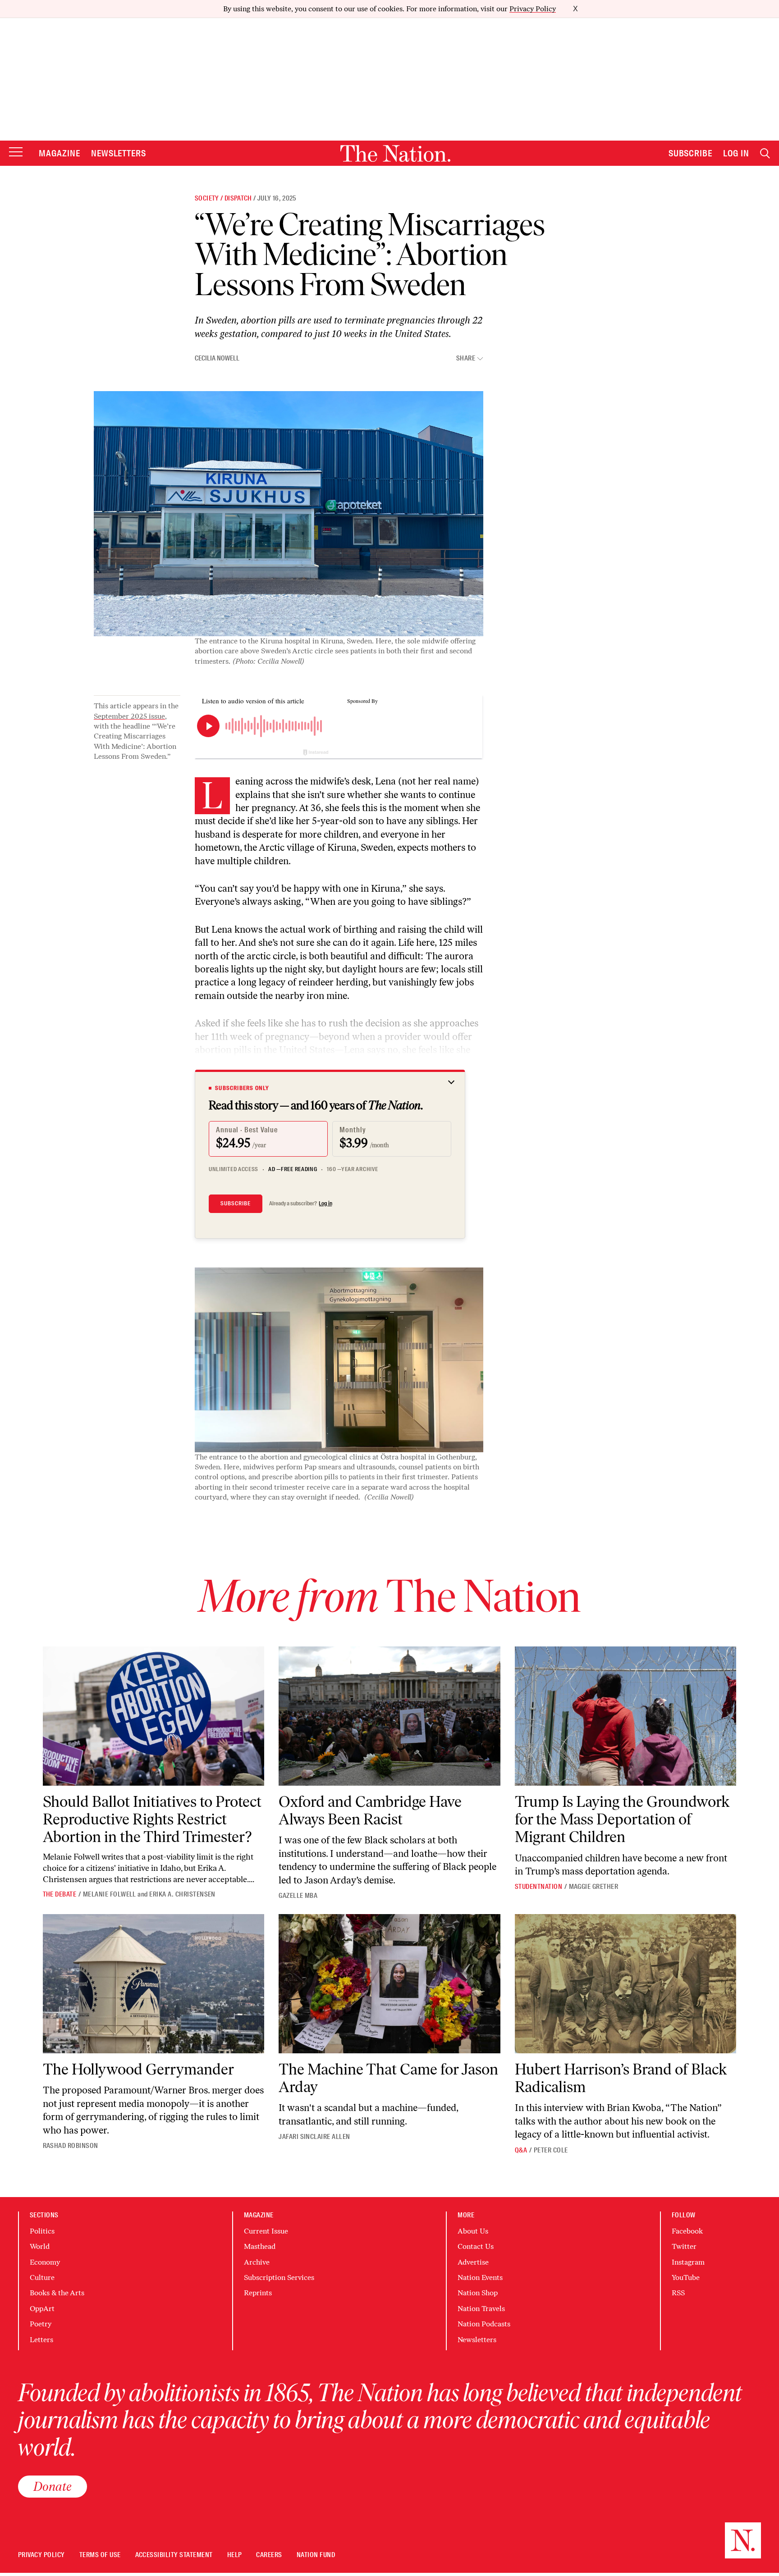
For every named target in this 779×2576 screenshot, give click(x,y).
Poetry (41, 2324)
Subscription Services (279, 2277)
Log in (325, 1204)
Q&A (521, 2150)
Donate (53, 2486)
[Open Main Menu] (16, 153)
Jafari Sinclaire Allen (314, 2137)
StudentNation (538, 1887)
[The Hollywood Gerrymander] (154, 1984)
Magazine (60, 153)
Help (235, 2555)
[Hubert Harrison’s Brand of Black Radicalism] (626, 1984)
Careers (269, 2555)
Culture (42, 2277)
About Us (473, 2231)
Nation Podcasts (484, 2324)
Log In (736, 153)
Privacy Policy (533, 9)
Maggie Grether (594, 1887)
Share (466, 358)
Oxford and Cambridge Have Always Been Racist (370, 1810)
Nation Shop (478, 2293)
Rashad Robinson (71, 2146)
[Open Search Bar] (765, 153)
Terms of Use (100, 2555)
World (40, 2246)
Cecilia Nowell (217, 358)
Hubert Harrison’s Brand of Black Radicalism (621, 2078)
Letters (41, 2340)
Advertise (473, 2262)
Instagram (688, 2262)
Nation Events (480, 2277)
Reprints (258, 2293)
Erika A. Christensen (182, 1894)
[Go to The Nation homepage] (395, 153)
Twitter (684, 2246)
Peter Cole (551, 2150)
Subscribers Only (242, 1088)
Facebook (687, 2231)
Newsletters (119, 153)
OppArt (42, 2309)
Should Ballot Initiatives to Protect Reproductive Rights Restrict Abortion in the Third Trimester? (152, 1819)
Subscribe (691, 153)
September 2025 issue (129, 716)
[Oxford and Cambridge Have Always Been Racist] (389, 1716)
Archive (257, 2262)
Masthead (260, 2246)
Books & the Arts (57, 2293)
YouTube (686, 2277)
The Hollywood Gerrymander (138, 2069)
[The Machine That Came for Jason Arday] (389, 1984)
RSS (678, 2293)
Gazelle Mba (298, 1896)
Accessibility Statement (174, 2555)
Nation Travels (481, 2309)
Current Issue (266, 2231)
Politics (42, 2231)
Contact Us (476, 2246)
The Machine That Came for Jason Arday (388, 2078)
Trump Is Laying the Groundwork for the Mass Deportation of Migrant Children (622, 1819)
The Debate (60, 1894)
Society (207, 198)
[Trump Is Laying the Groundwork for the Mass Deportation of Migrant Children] (626, 1716)
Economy (45, 2262)
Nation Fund (316, 2555)
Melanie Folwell (110, 1894)
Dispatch (238, 198)
